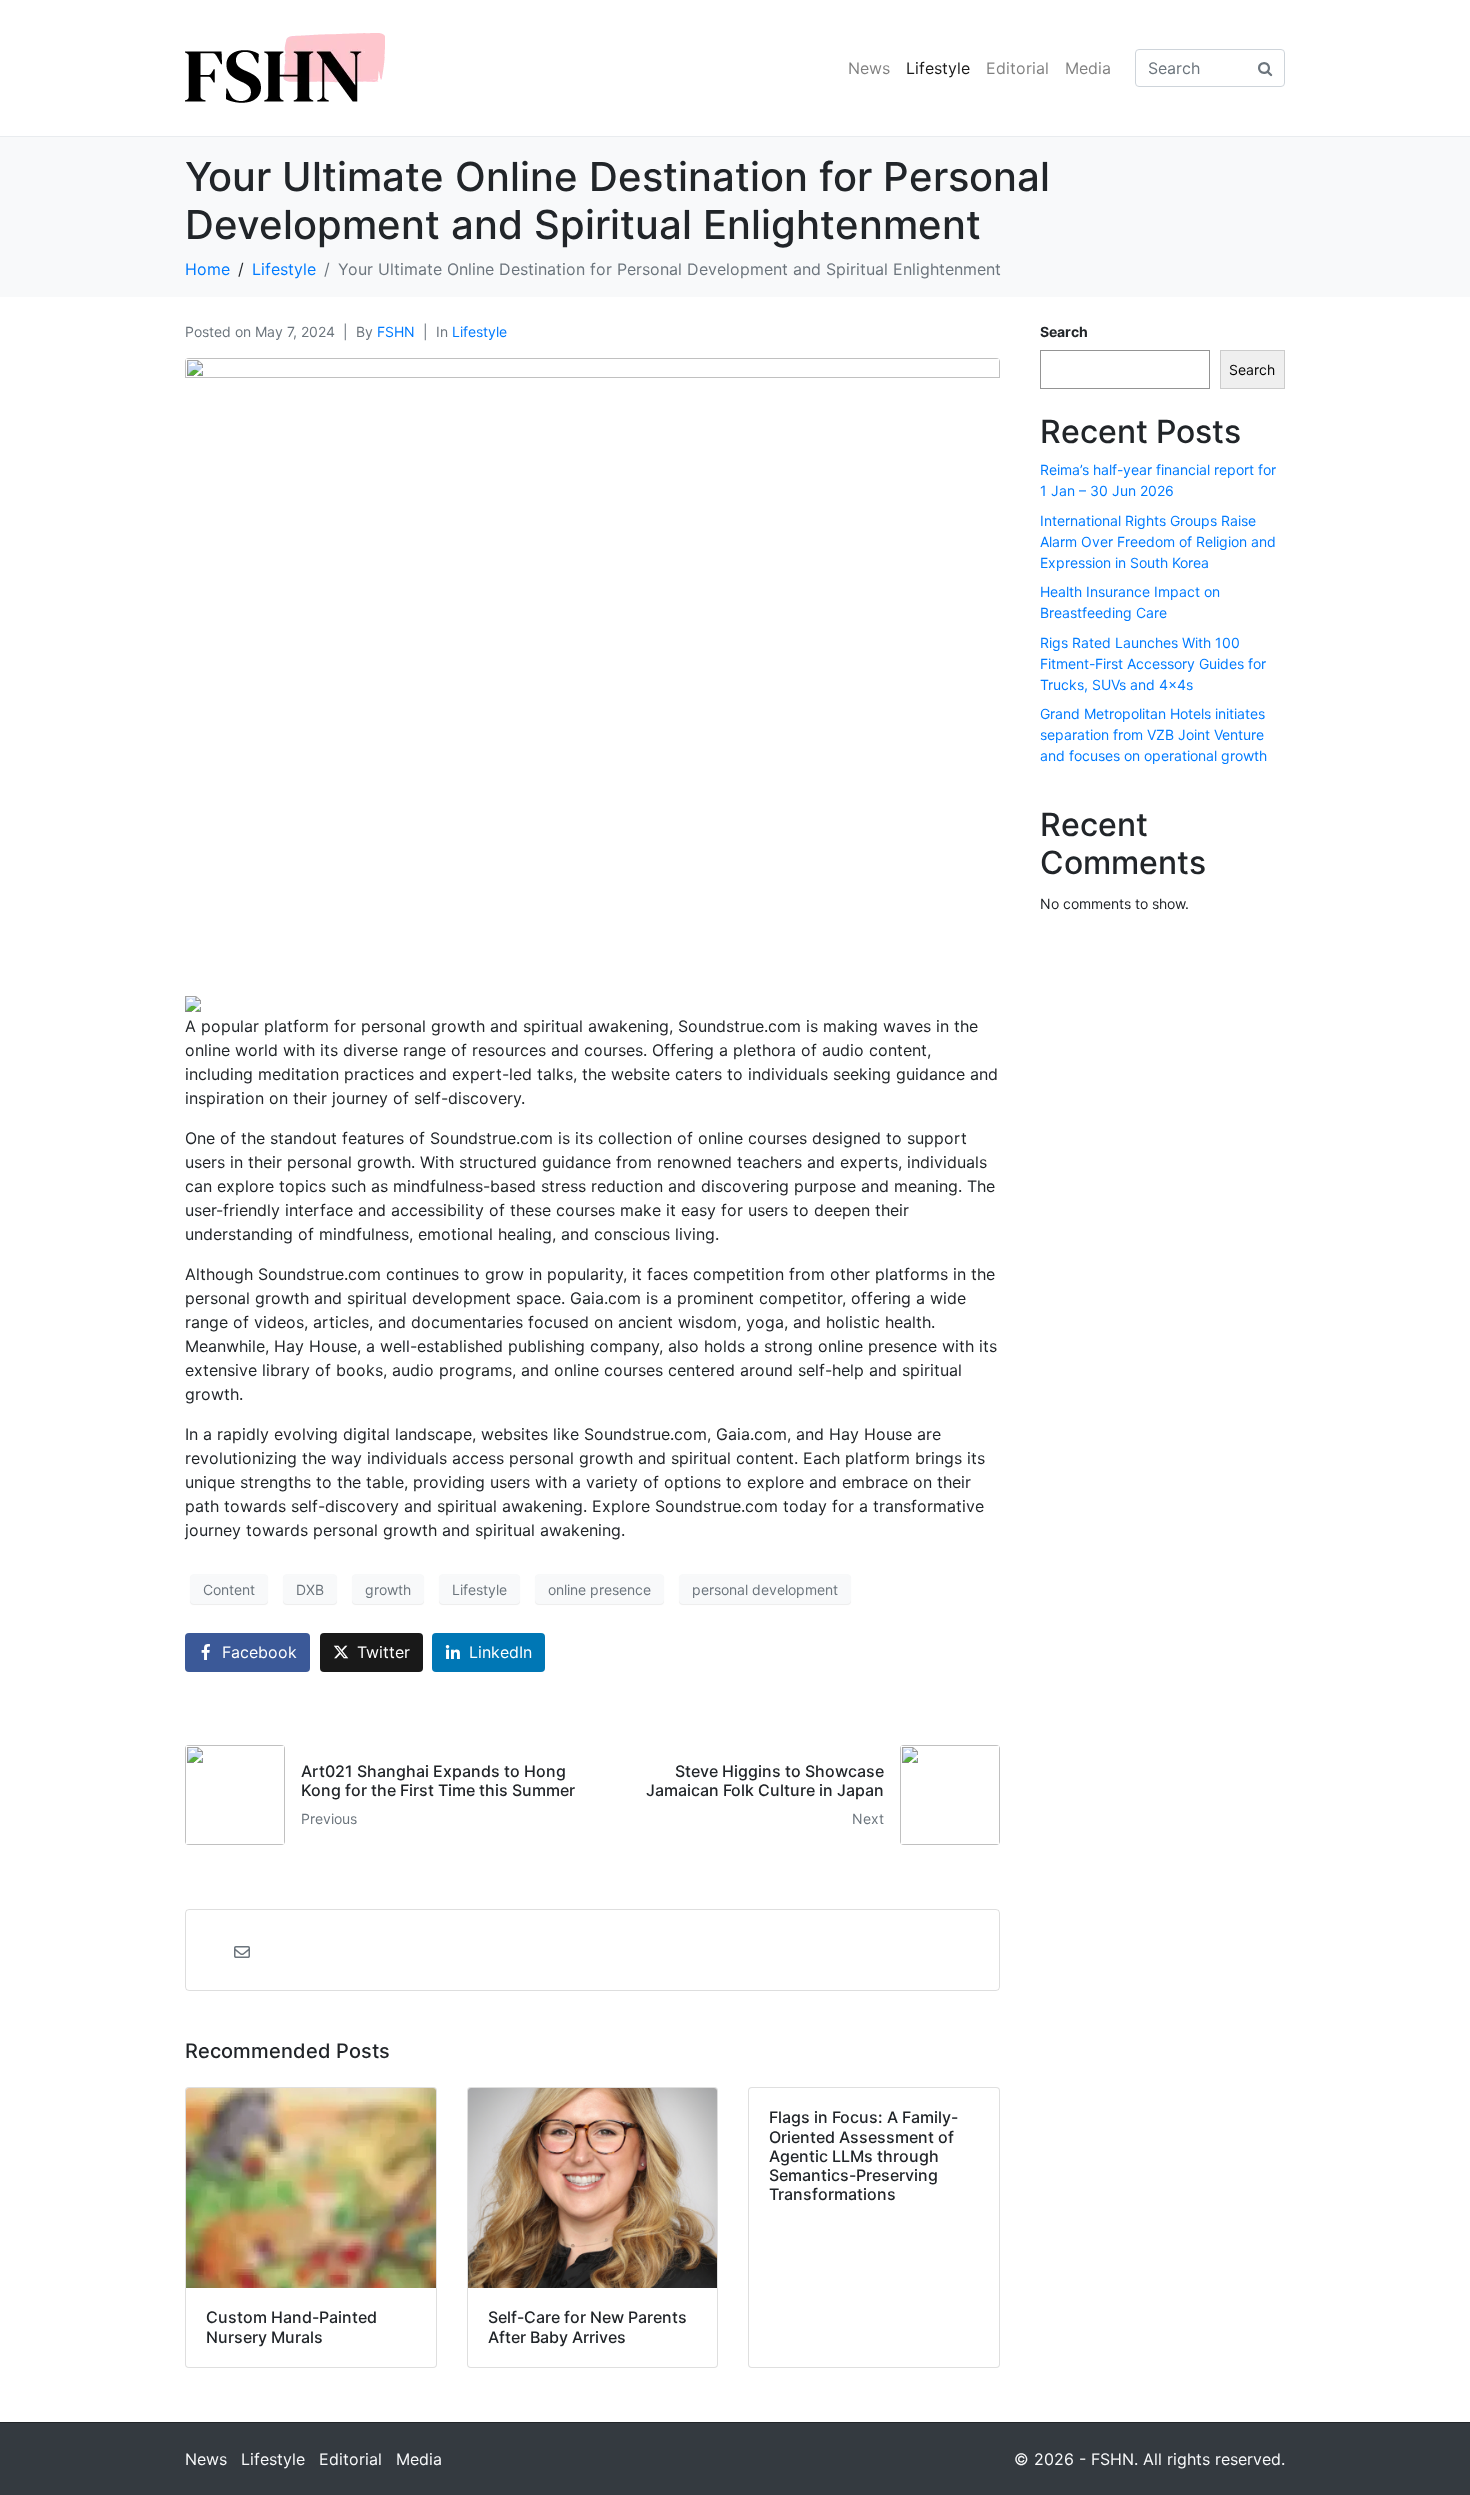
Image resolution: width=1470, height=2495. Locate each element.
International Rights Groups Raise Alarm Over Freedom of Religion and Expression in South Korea (1158, 541)
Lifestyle (938, 68)
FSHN (396, 331)
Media (1088, 68)
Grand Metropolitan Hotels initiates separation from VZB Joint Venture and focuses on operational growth (1153, 734)
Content (229, 1589)
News (869, 68)
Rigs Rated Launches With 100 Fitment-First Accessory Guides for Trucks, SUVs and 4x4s (1153, 663)
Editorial (1017, 68)
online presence (599, 1589)
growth (388, 1589)
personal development (765, 1589)
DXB (310, 1589)
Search (1064, 331)
